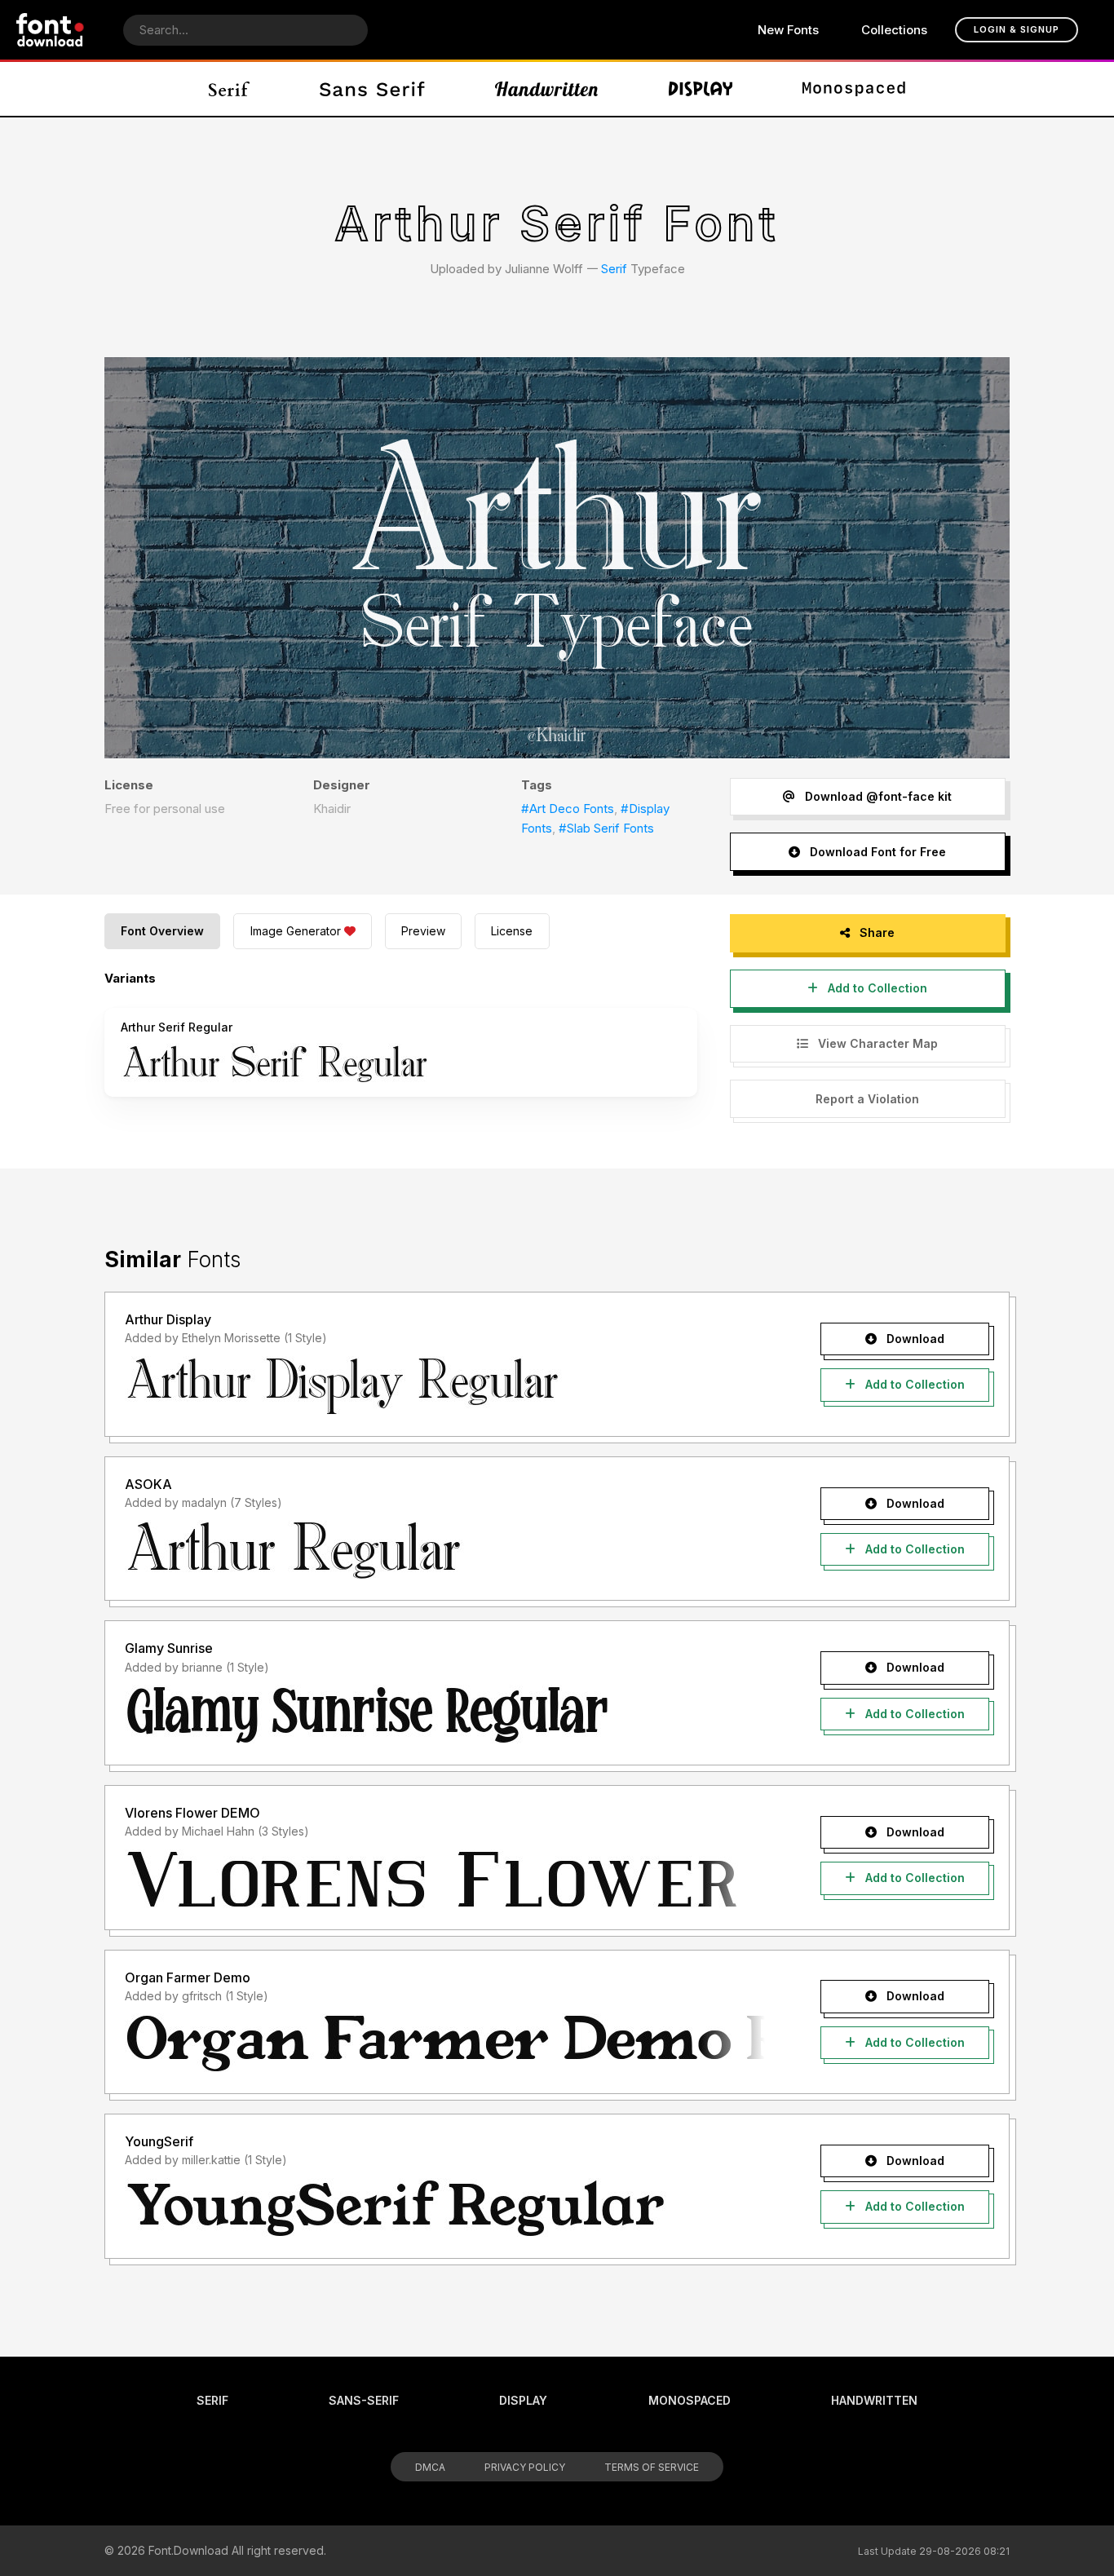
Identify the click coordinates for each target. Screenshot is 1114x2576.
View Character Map (876, 1043)
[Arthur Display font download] (445, 1386)
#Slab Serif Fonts (606, 828)
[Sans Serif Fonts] (372, 89)
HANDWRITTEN (874, 2400)
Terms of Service (652, 2467)
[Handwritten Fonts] (546, 89)
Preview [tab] (423, 931)
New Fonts (788, 30)
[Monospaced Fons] (854, 89)
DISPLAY (523, 2400)
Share (875, 932)
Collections (894, 30)
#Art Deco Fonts (568, 809)
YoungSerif (159, 2141)
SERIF (212, 2400)
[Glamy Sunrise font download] (445, 1715)
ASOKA (148, 1484)
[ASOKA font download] (445, 1550)
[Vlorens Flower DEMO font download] (445, 1880)
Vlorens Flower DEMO (192, 1813)
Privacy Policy (525, 2467)
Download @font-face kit (877, 796)
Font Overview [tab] (162, 931)
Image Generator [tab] (296, 931)
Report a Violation (867, 1099)
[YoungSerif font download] (445, 2208)
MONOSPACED (690, 2400)
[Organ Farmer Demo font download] (445, 2044)
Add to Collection (876, 988)
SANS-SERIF (364, 2400)
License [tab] (512, 931)
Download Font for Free (876, 852)
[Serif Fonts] (230, 89)
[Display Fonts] (701, 89)
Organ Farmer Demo (188, 1977)
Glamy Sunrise (169, 1648)
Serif (614, 269)
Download (914, 1339)
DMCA (430, 2467)
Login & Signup (1017, 29)
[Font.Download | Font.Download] (50, 30)
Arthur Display (168, 1319)
